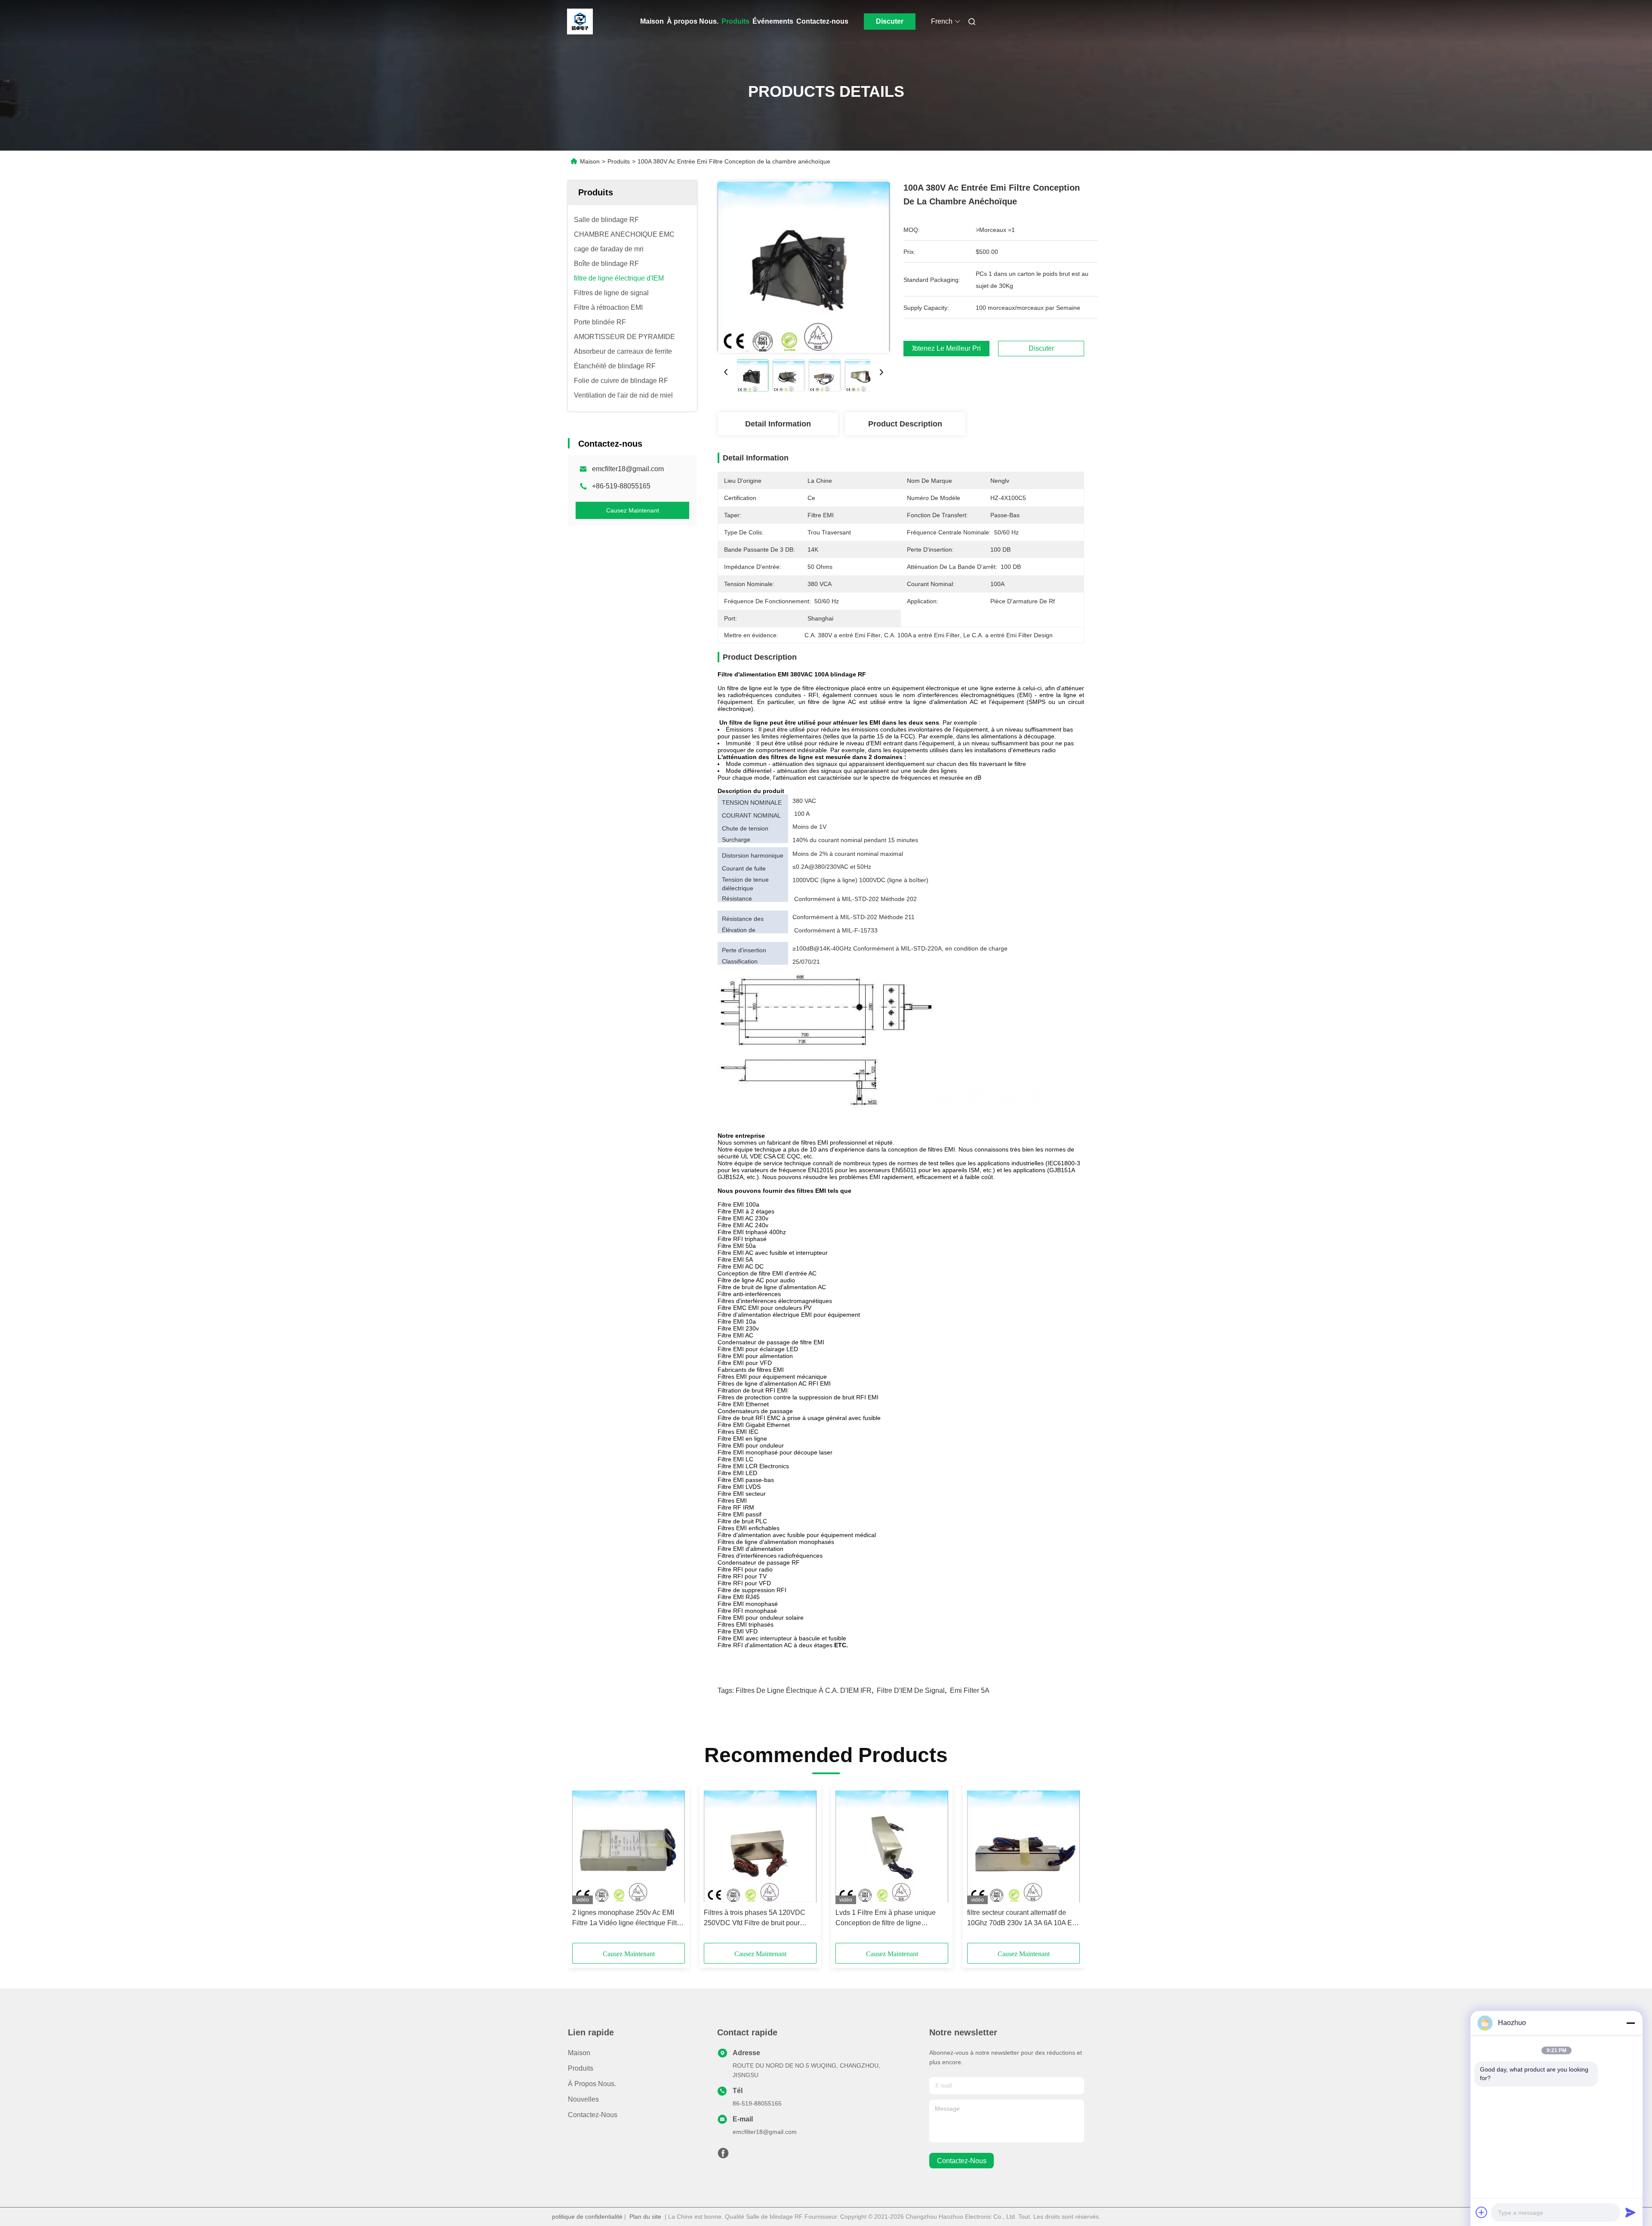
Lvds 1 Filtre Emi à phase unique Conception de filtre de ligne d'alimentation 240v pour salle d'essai (886, 1919)
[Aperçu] (580, 22)
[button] (583, 1867)
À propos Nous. (693, 21)
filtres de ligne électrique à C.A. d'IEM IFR (804, 1690)
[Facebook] (723, 2155)
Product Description (905, 424)
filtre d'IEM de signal (911, 1690)
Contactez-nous (822, 21)
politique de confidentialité (587, 2217)
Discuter (890, 21)
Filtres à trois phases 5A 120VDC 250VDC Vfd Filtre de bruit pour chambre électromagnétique (755, 1919)
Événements (773, 21)
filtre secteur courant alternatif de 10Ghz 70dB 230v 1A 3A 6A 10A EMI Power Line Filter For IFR (1023, 1919)
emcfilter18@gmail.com (628, 469)
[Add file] (1482, 2212)
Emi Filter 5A (970, 1690)
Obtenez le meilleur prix (946, 349)
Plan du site (645, 2217)
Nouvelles (583, 2099)
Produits (735, 21)
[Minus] (1630, 2023)
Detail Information (778, 424)
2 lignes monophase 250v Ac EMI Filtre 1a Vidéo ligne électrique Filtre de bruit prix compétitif (627, 1919)
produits (581, 2068)
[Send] (1630, 2212)
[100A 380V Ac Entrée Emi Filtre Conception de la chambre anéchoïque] (804, 267)
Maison (652, 21)
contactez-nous (962, 2161)
